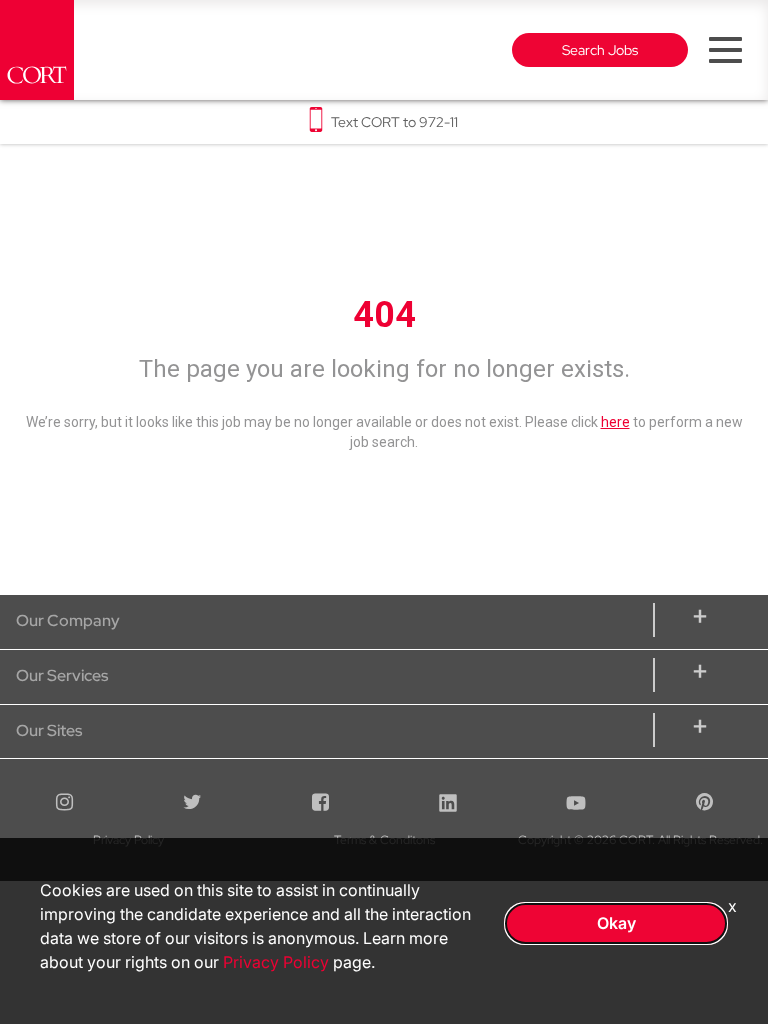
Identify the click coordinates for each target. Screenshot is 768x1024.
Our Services (62, 675)
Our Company (68, 620)
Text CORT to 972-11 (394, 122)
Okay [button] (616, 923)
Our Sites (49, 730)
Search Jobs (600, 50)
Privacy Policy (276, 962)
